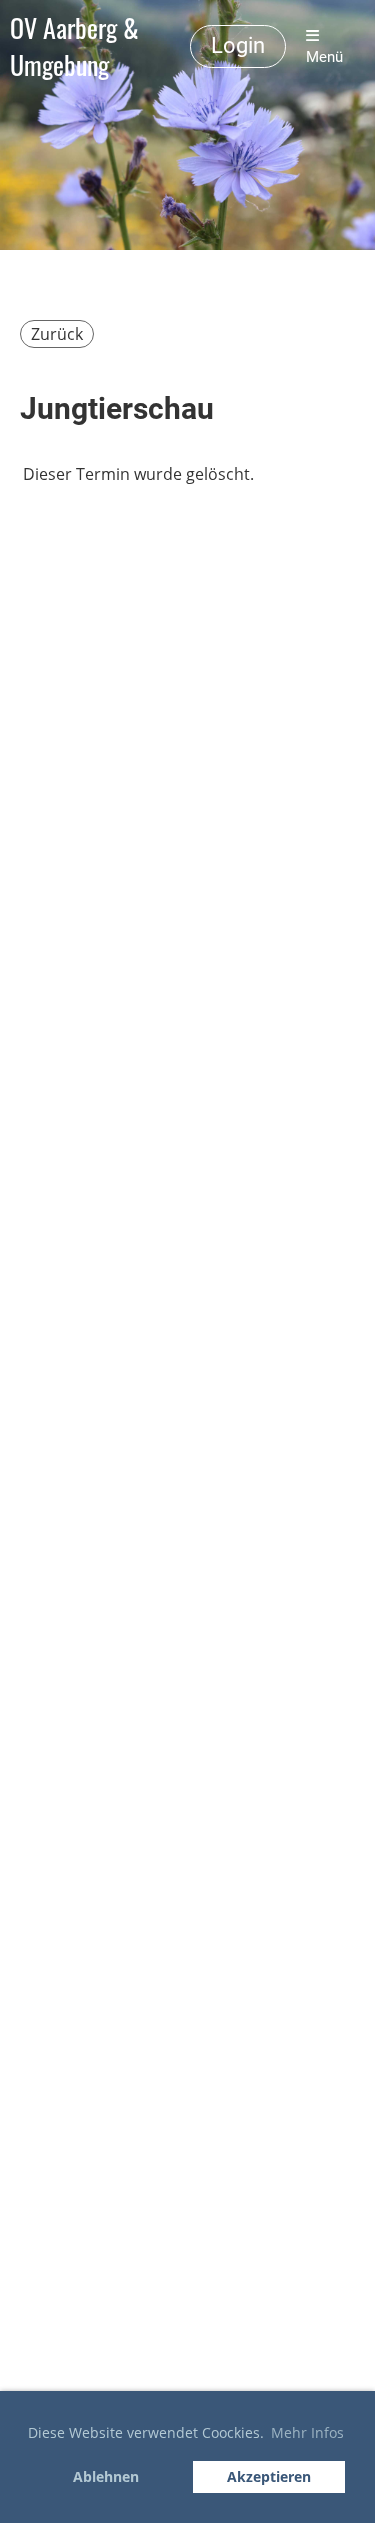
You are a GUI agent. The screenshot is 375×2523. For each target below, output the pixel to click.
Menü (324, 57)
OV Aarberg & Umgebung (74, 47)
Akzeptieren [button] (269, 2476)
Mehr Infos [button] (307, 2432)
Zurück (57, 334)
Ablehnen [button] (106, 2476)
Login (238, 45)
